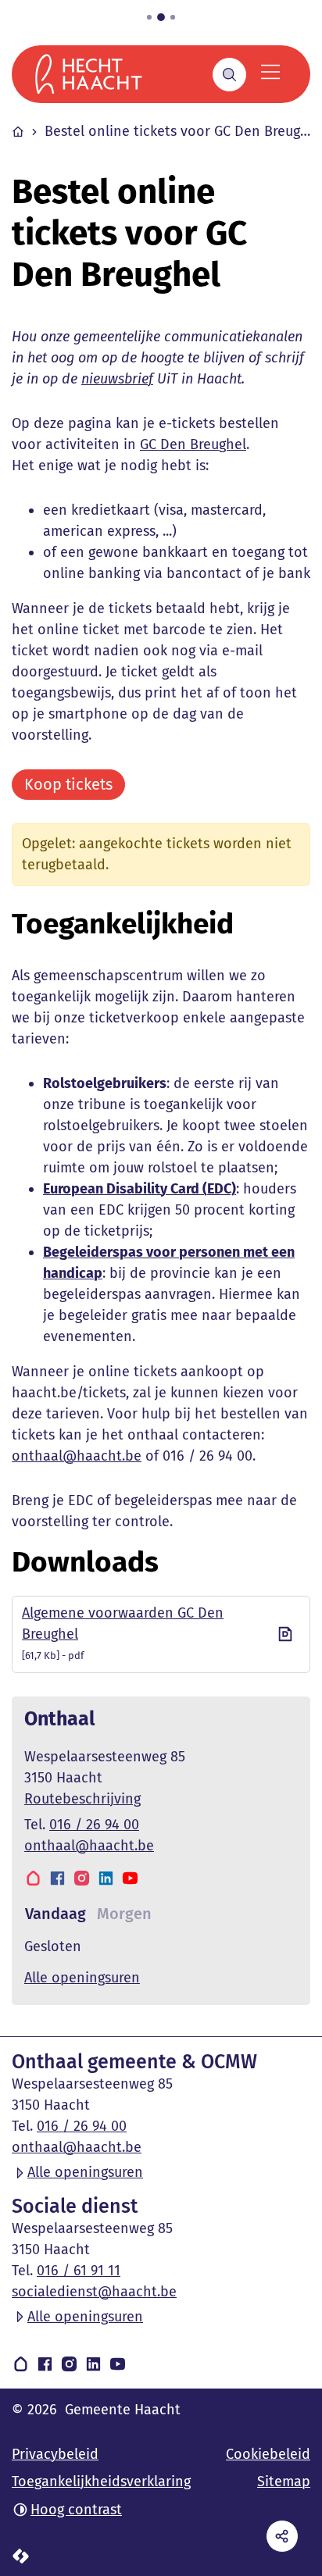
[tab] (55, 1914)
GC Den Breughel (193, 444)
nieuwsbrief (117, 379)
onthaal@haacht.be (77, 1456)
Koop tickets (68, 784)
